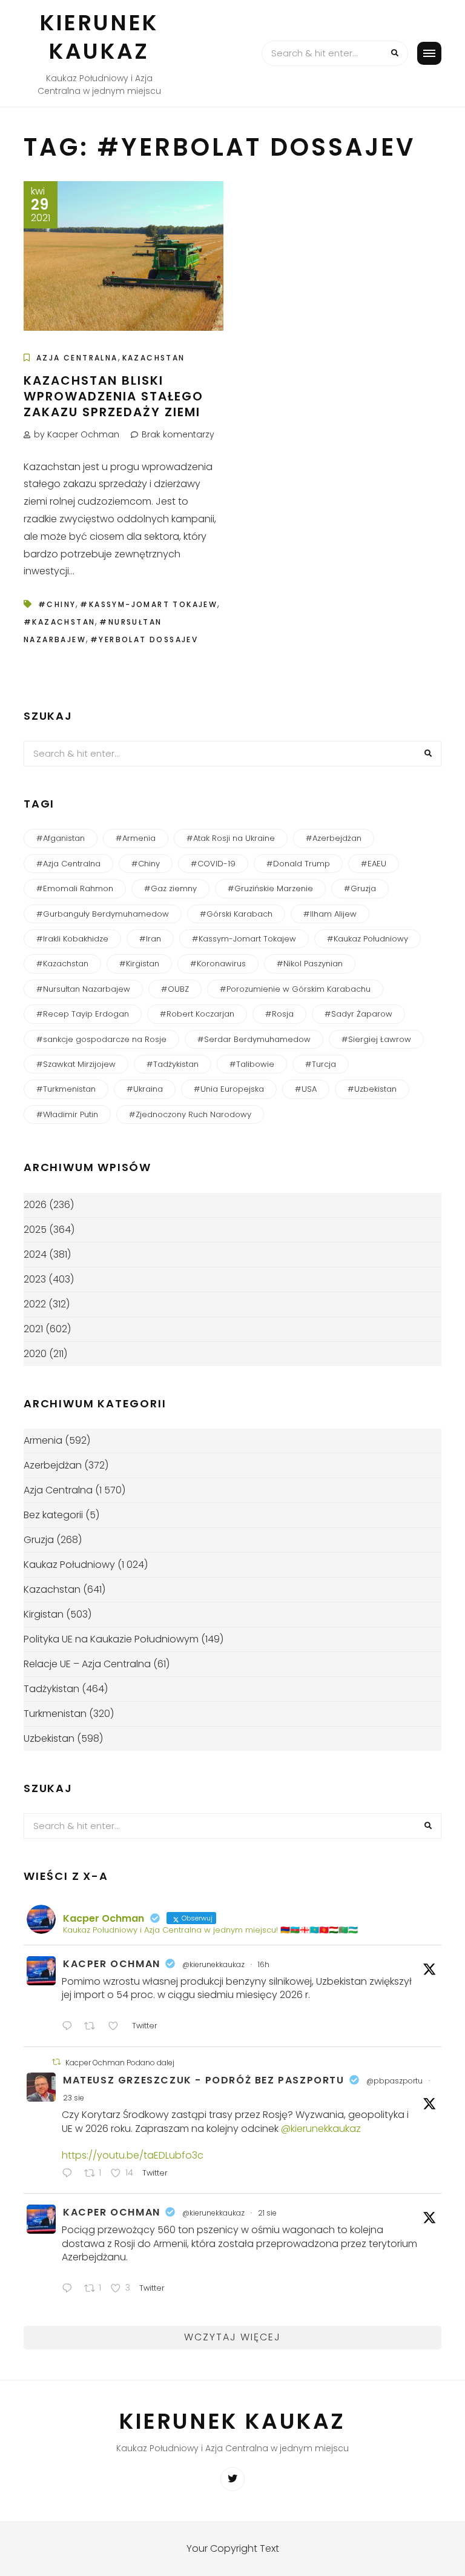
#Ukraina (145, 1089)
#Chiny (57, 604)
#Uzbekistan (372, 1089)
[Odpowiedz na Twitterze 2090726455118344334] (70, 2290)
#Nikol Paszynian (310, 964)
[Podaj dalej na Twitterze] (56, 2062)
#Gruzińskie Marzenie (270, 888)
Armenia (43, 1440)
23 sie (74, 2098)
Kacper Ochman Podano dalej (120, 2063)
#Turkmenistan (66, 1089)
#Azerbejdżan (334, 838)
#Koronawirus (218, 964)
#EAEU (374, 864)
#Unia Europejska (229, 1089)
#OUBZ (175, 989)
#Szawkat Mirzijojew (76, 1064)
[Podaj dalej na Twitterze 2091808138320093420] (93, 2027)
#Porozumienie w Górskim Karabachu (295, 989)
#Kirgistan (139, 964)
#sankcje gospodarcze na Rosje (101, 1039)
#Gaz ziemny (170, 888)
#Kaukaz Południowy (368, 939)
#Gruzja (360, 888)
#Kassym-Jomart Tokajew (149, 604)
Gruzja (39, 1540)
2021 (33, 1329)
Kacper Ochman (112, 1964)
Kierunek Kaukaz (99, 37)
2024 (35, 1254)
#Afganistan (61, 838)
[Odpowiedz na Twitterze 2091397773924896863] (70, 2175)
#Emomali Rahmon (75, 888)
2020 (35, 1354)
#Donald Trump (298, 864)
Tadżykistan (51, 1689)
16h (264, 1964)
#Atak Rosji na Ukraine (231, 838)
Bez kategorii (53, 1515)
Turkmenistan (55, 1714)
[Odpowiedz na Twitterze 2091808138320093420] (70, 2027)
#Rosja (279, 1014)
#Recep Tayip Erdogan (83, 1014)
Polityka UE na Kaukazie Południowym (111, 1639)
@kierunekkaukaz (213, 1964)
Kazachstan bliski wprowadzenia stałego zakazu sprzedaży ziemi (114, 396)
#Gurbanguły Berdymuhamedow (103, 914)
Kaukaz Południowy (69, 1565)
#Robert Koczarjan (197, 1014)
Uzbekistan (49, 1738)
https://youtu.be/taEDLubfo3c (133, 2155)
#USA (306, 1089)
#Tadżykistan (173, 1064)
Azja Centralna (77, 358)
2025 (35, 1230)
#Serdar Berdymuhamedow (254, 1039)
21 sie (267, 2213)
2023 (35, 1279)
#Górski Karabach (236, 914)
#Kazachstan (59, 622)
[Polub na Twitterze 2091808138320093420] (117, 2027)
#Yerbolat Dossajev (144, 639)
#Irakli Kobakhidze (72, 939)
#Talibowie (252, 1064)
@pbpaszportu (394, 2081)
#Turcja (321, 1064)
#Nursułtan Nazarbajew (83, 989)
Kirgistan (44, 1614)
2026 (35, 1205)
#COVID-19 (213, 864)
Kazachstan (154, 358)
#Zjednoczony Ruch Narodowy (190, 1114)
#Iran (150, 939)
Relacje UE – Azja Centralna (87, 1664)
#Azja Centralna (68, 864)
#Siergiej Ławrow (376, 1039)
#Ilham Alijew (330, 914)
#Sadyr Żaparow (358, 1014)
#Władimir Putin (67, 1114)
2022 (35, 1304)
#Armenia (136, 838)
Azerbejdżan (53, 1465)
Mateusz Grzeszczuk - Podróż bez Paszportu (204, 2080)
